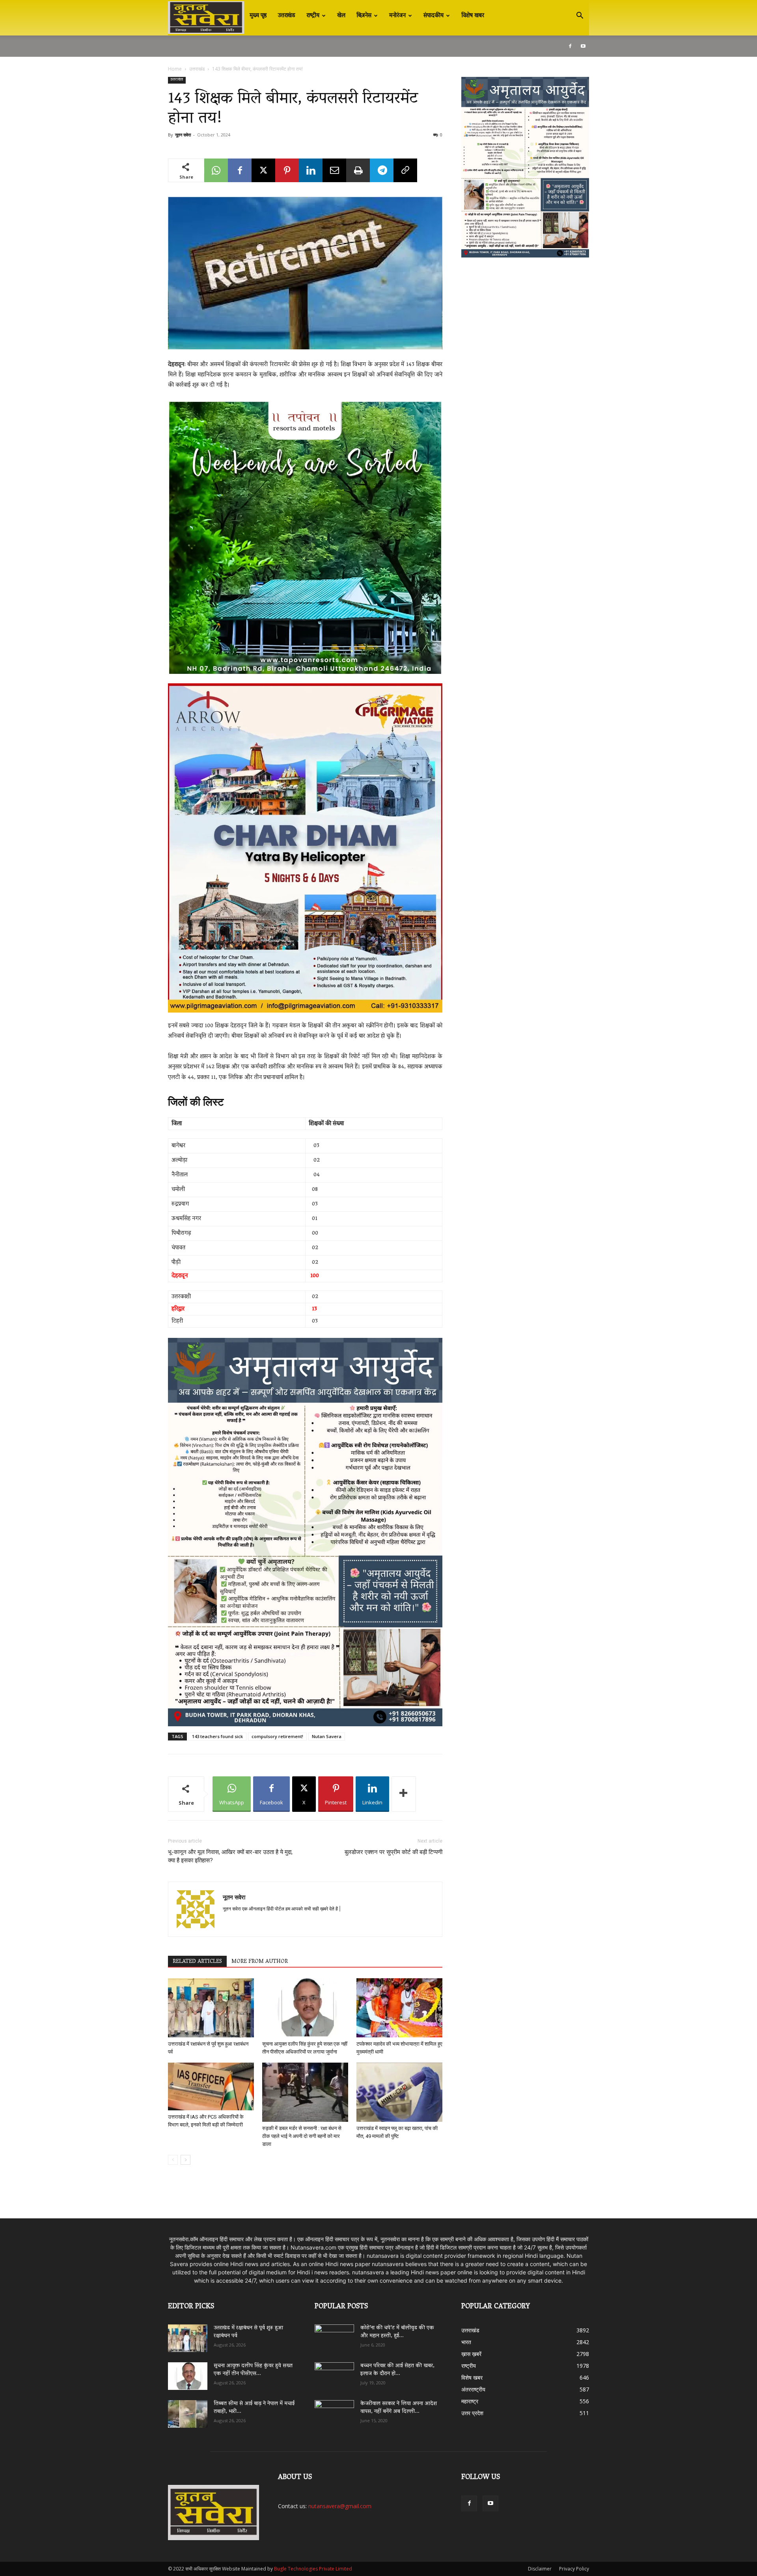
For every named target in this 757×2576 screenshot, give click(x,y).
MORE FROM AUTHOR (260, 1962)
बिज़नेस (364, 16)
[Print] (358, 170)
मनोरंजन (397, 16)
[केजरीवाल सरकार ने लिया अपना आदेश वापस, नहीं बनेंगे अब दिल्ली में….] (334, 2411)
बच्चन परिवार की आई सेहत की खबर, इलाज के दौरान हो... (397, 2370)
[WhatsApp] (216, 170)
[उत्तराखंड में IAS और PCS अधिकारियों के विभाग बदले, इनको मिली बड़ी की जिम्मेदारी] (211, 2086)
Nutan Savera (327, 1736)
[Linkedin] (311, 170)
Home (175, 69)
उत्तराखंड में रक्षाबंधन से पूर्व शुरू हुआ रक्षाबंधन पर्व (248, 2332)
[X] (263, 170)
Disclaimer (540, 2569)
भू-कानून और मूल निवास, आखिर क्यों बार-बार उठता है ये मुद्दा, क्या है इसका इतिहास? (230, 1856)
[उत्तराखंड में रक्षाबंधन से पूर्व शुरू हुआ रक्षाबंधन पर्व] (211, 2008)
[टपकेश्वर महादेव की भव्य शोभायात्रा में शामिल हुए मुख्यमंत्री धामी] (399, 2008)
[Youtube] (583, 46)
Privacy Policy (574, 2569)
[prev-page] (173, 2160)
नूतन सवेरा (183, 135)
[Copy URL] (405, 170)
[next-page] (186, 2160)
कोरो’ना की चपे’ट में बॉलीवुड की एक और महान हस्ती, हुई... (397, 2332)
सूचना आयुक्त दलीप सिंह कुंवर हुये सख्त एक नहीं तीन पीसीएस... (253, 2370)
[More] (404, 1794)
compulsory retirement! (277, 1736)
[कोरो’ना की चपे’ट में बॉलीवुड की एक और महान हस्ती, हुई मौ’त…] (334, 2334)
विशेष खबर (473, 16)
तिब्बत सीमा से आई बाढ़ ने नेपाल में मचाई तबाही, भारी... (254, 2408)
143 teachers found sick (217, 1736)
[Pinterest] (287, 170)
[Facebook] (570, 46)
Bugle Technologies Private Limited (313, 2569)
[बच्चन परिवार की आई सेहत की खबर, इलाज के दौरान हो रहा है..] (334, 2373)
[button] (580, 16)
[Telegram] (382, 170)
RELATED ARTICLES (197, 1962)
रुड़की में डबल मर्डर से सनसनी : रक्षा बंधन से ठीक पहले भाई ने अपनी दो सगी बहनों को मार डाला (302, 2136)
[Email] (334, 170)
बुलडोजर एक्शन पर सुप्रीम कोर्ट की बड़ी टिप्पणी (393, 1852)
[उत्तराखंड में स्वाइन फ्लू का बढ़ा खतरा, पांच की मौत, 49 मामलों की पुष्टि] (399, 2092)
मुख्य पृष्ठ (258, 16)
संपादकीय (434, 16)
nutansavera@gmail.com (340, 2506)
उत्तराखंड (287, 16)
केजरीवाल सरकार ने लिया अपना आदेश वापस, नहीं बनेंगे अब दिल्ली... (399, 2408)
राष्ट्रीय (313, 16)
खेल (341, 16)
